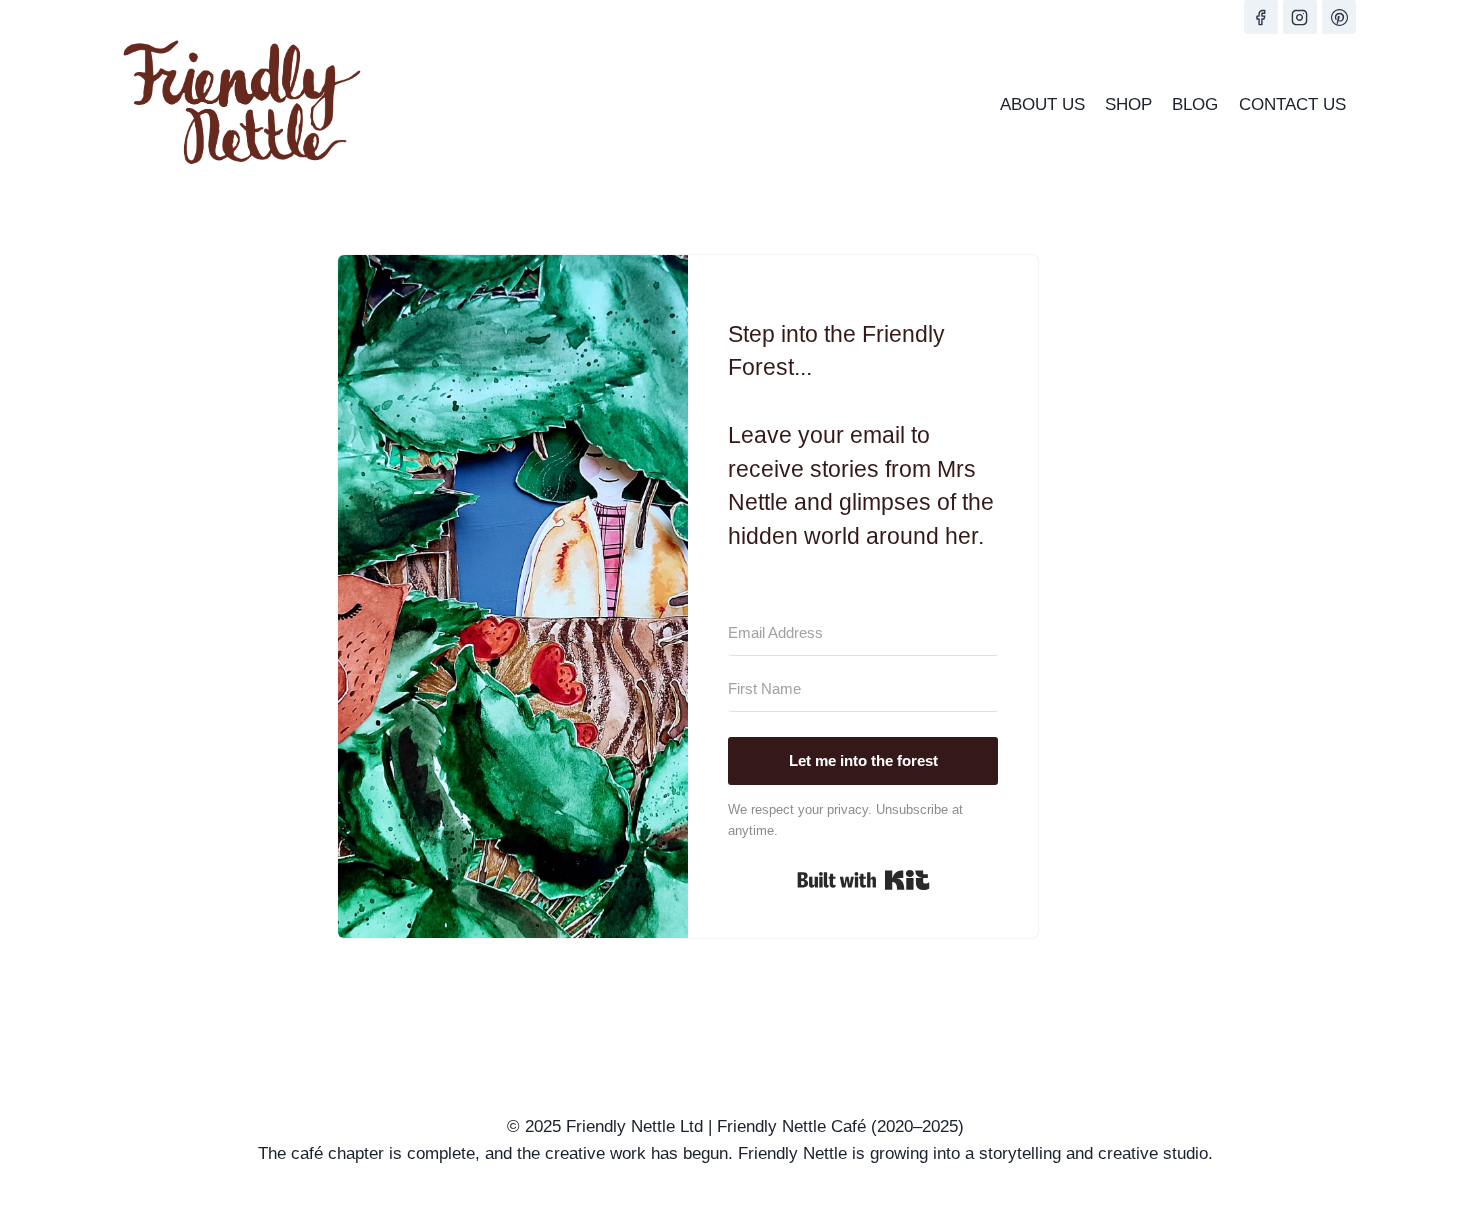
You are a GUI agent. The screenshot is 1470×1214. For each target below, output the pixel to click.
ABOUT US (1042, 104)
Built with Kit (863, 880)
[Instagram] (1300, 17)
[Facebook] (1261, 17)
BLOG (1195, 104)
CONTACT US (1292, 104)
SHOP (1128, 104)
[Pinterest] (1339, 17)
